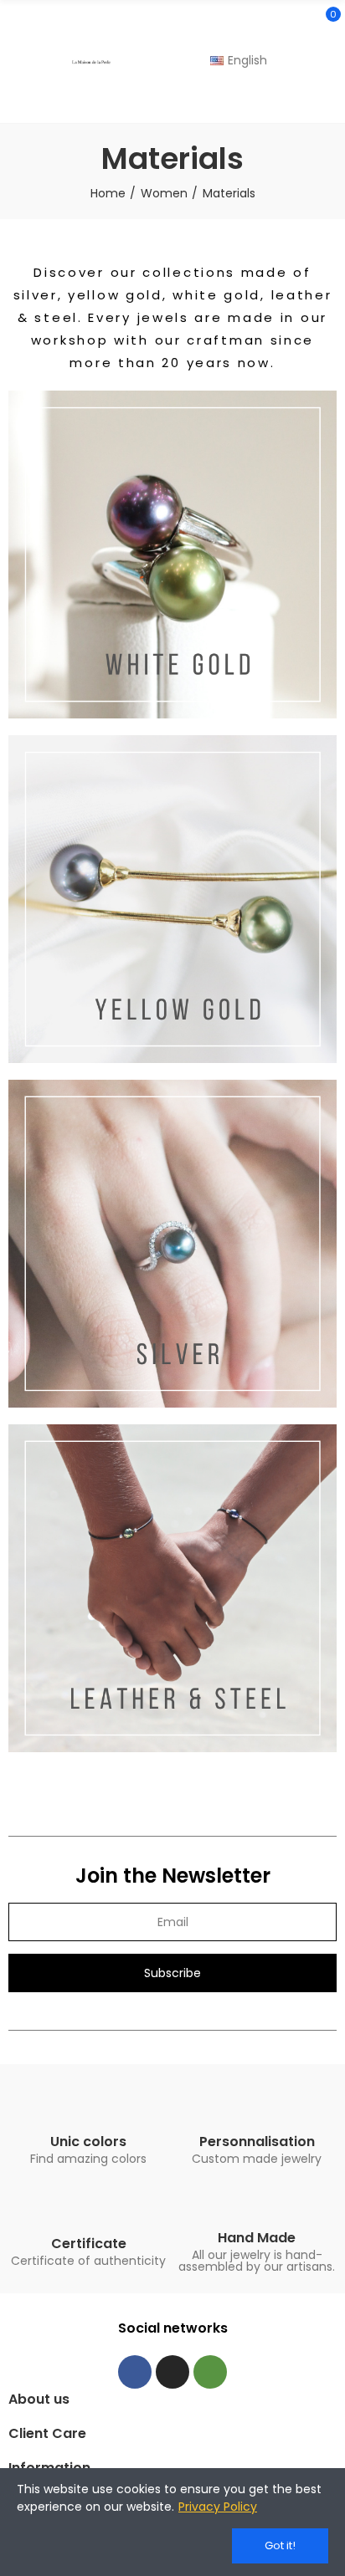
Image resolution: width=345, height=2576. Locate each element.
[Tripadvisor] (210, 2372)
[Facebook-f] (135, 2372)
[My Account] (328, 100)
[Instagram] (172, 2372)
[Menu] (16, 62)
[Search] (297, 22)
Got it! (280, 2545)
